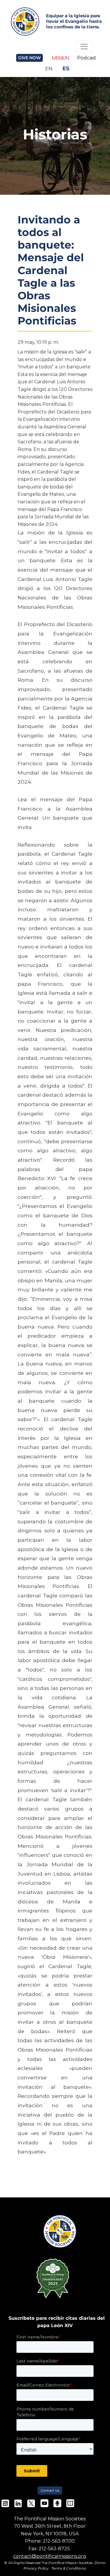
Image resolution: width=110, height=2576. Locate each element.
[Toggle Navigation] (84, 47)
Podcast (87, 58)
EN (49, 68)
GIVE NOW (29, 58)
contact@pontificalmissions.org (50, 2556)
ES (66, 68)
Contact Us (50, 2490)
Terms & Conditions (68, 2568)
